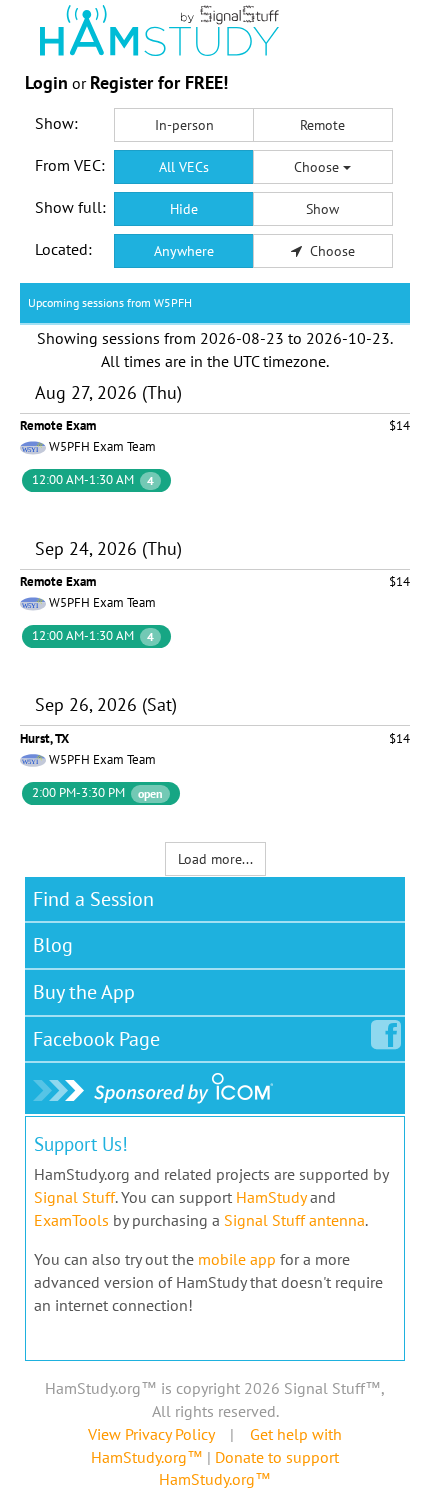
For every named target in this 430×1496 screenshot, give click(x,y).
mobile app (237, 1259)
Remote (322, 125)
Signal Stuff (74, 1197)
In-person (184, 125)
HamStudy (271, 1197)
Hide (184, 209)
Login (46, 82)
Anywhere (184, 251)
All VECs (184, 167)
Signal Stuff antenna (294, 1220)
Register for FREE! (159, 82)
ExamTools (71, 1220)
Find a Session (93, 899)
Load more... (215, 859)
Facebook (96, 1039)
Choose (318, 167)
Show (322, 209)
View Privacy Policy (151, 1434)
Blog (53, 945)
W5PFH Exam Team (102, 446)
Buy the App (84, 992)
